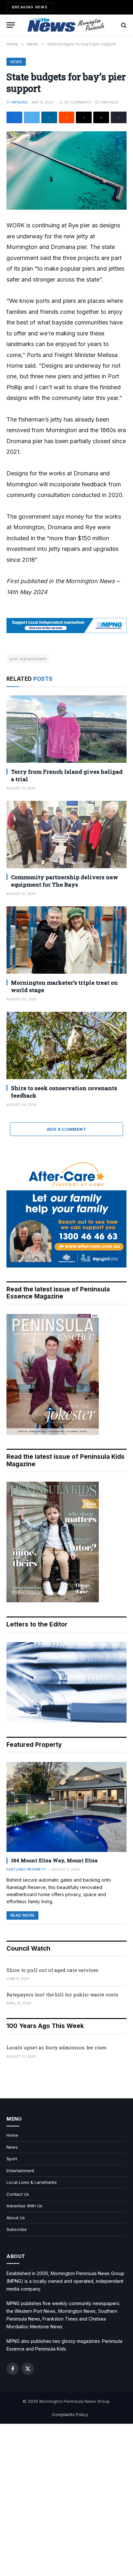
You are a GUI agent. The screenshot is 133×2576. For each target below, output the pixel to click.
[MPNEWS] (66, 25)
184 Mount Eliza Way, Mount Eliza (54, 1860)
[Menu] (11, 25)
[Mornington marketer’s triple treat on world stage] (66, 940)
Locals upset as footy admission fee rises (56, 2047)
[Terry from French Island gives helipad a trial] (66, 729)
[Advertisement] (66, 2500)
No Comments (78, 102)
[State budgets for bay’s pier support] (66, 170)
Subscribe (17, 2229)
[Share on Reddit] (67, 117)
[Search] (123, 25)
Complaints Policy (70, 2414)
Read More (22, 1915)
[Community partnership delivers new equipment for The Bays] (66, 835)
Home (12, 2135)
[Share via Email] (101, 117)
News (16, 62)
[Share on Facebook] (14, 117)
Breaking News (30, 7)
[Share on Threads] (84, 117)
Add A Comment (66, 1129)
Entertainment (20, 2171)
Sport (12, 2159)
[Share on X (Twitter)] (32, 117)
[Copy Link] (119, 117)
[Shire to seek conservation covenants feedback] (66, 1045)
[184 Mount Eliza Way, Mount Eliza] (66, 1807)
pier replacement (28, 659)
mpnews (20, 102)
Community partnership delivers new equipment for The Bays (65, 881)
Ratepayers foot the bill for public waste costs (62, 1994)
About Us (16, 2218)
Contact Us (18, 2194)
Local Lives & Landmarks (32, 2182)
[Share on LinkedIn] (49, 117)
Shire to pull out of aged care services (52, 1970)
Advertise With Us (24, 2206)
